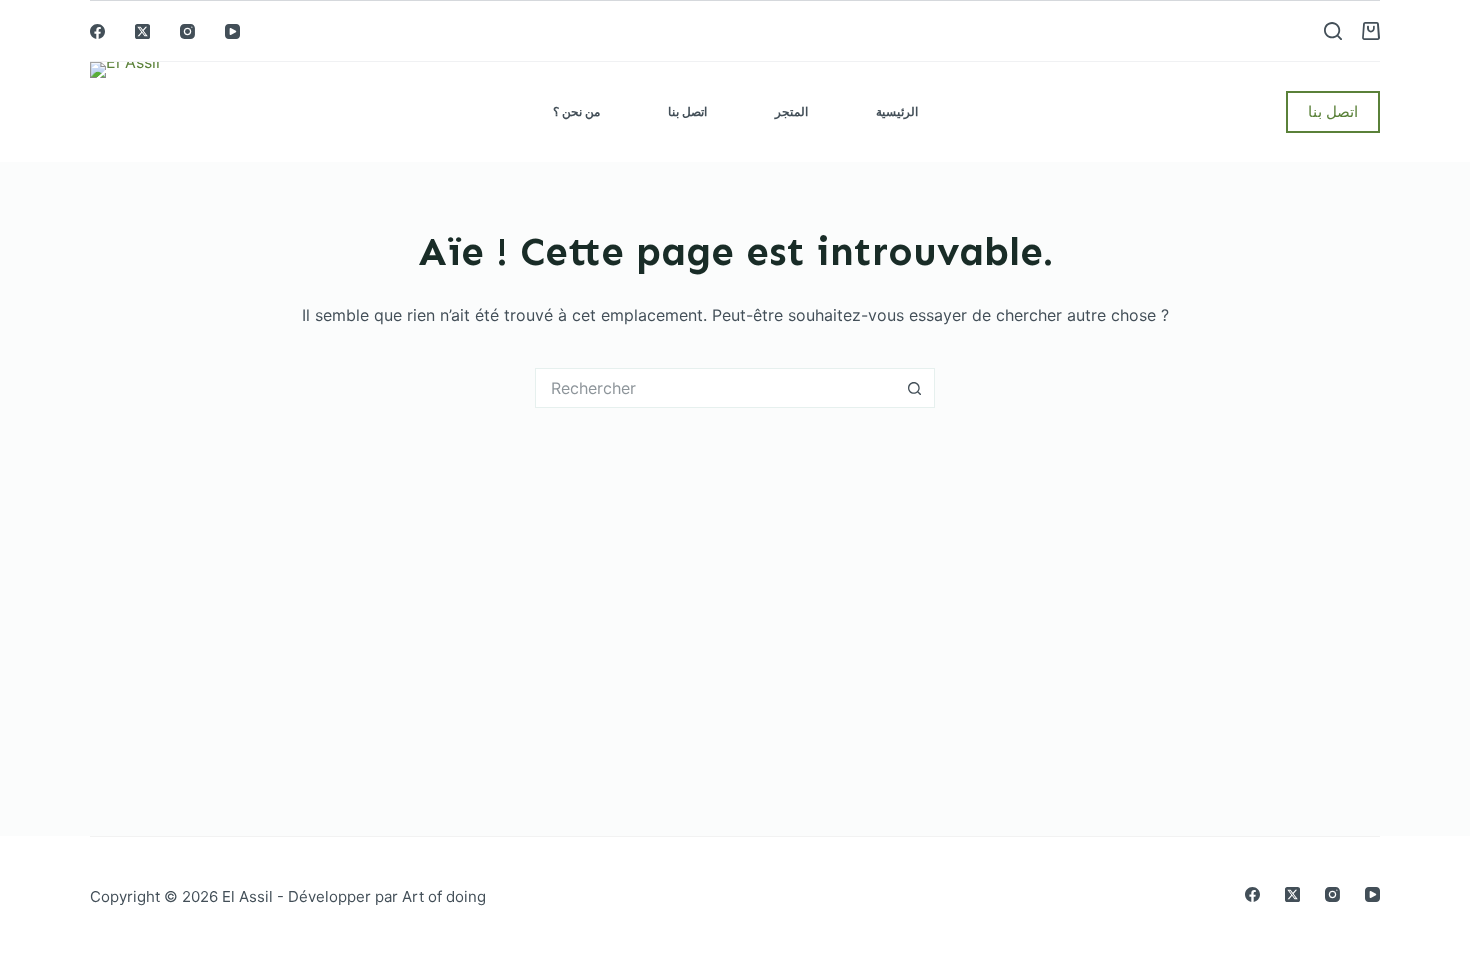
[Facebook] (97, 31)
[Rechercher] (1333, 31)
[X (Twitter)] (142, 31)
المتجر (791, 111)
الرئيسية (897, 111)
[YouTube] (232, 31)
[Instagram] (187, 31)
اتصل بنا (687, 111)
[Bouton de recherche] (915, 388)
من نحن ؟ (576, 111)
